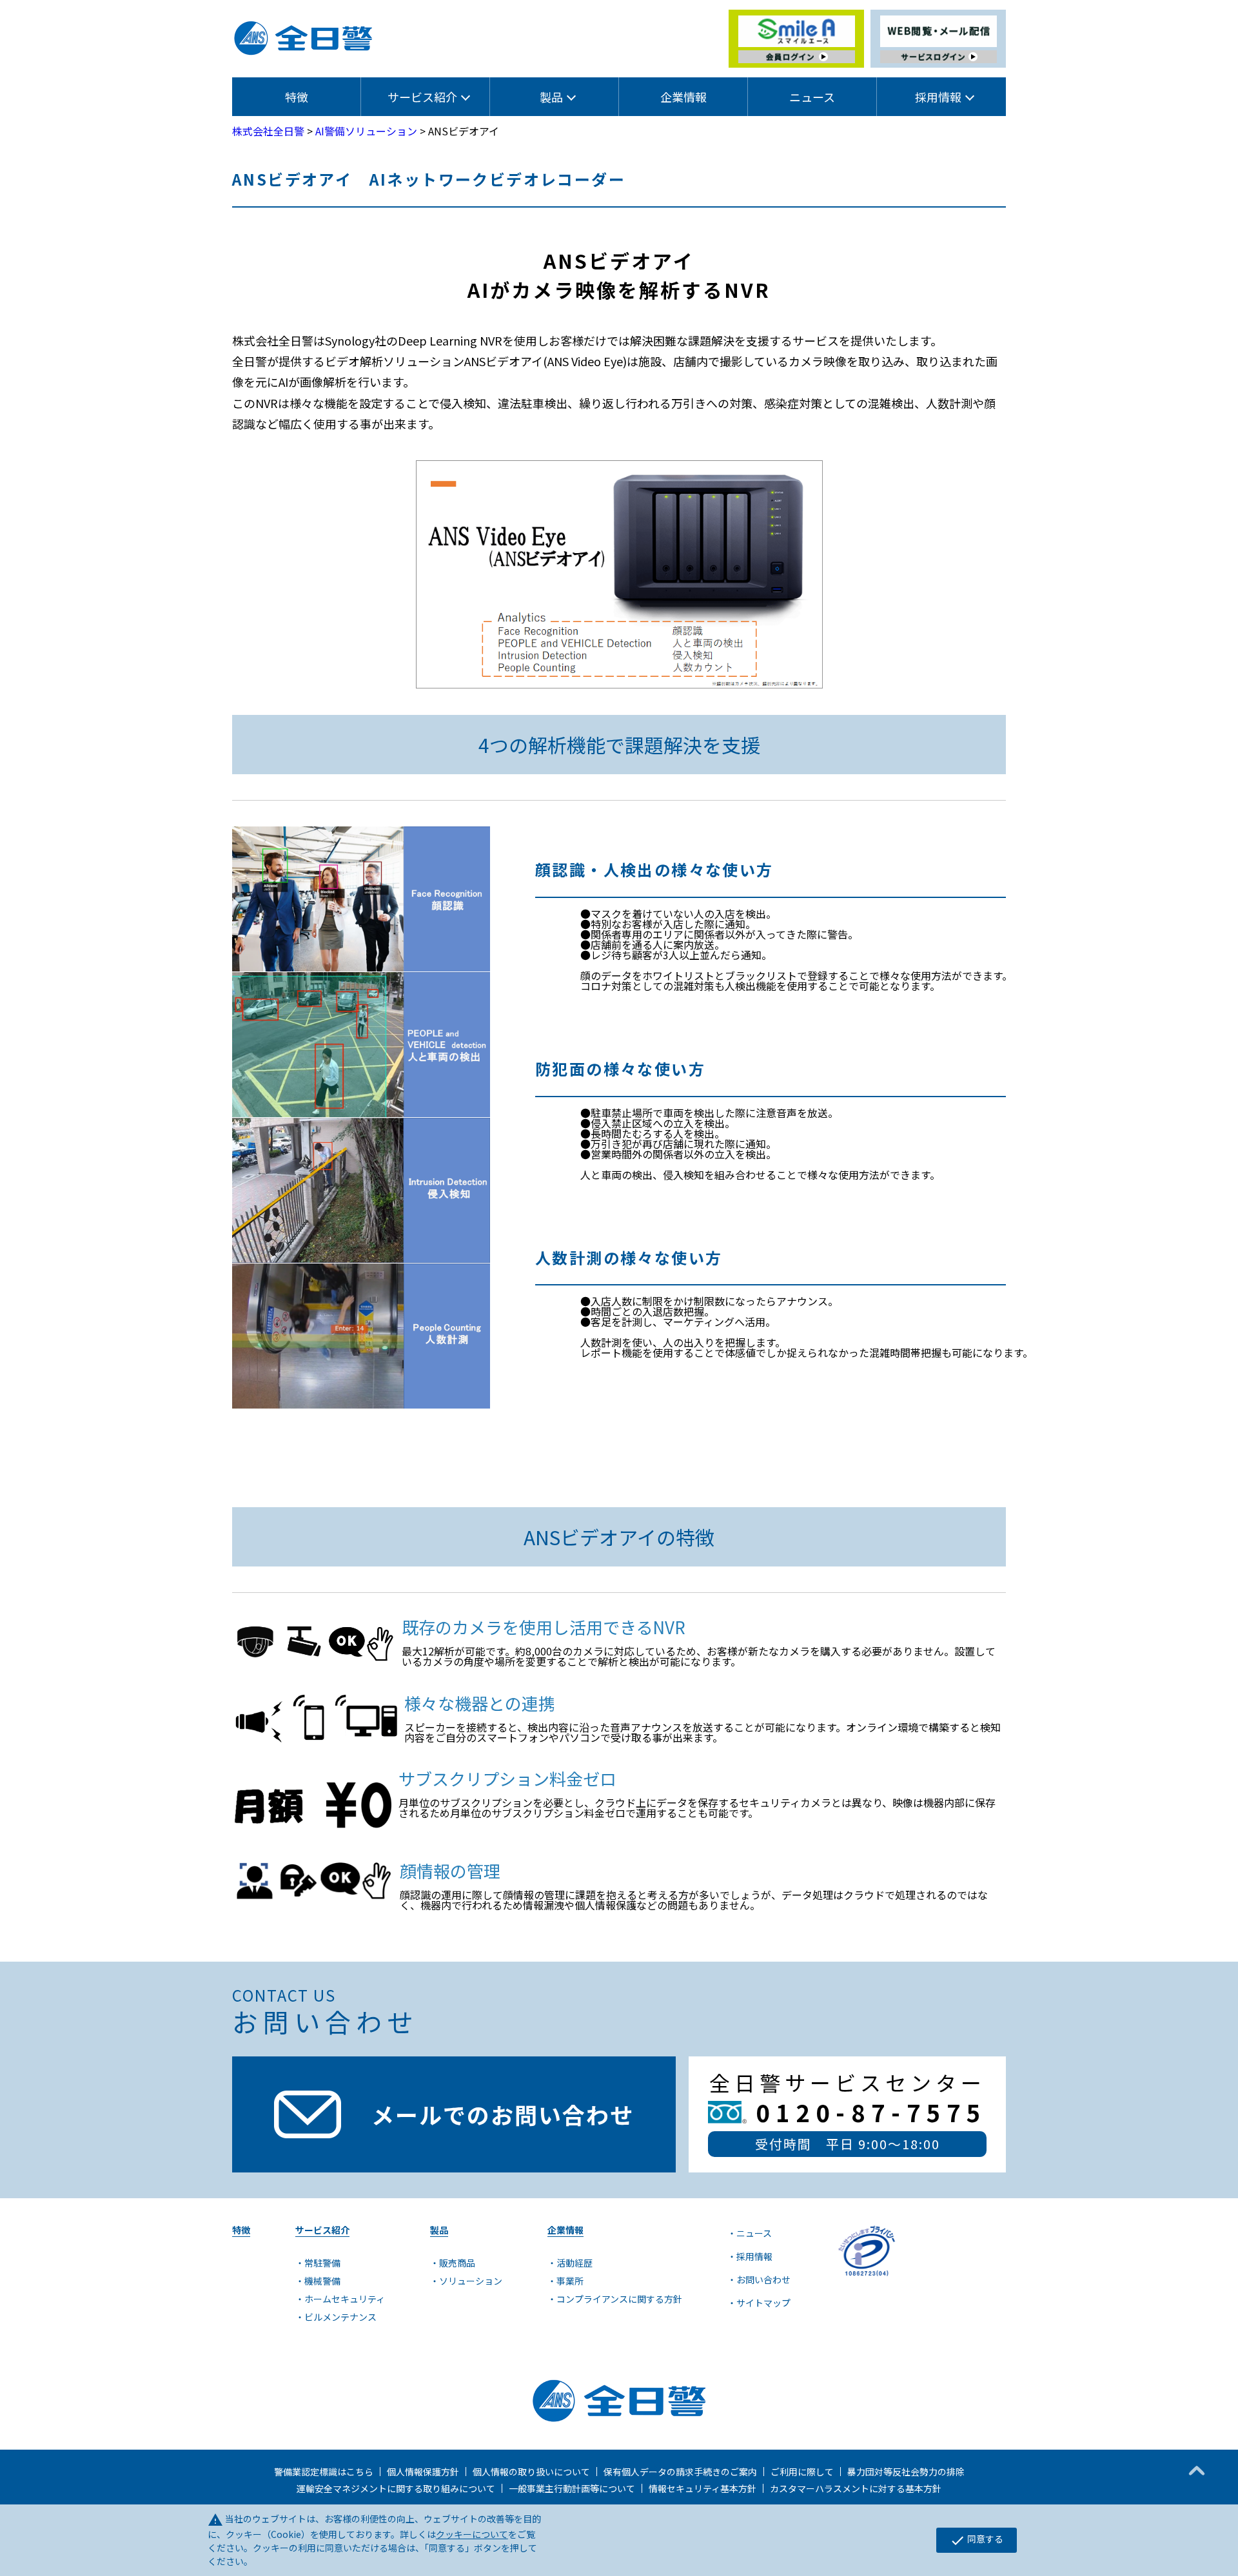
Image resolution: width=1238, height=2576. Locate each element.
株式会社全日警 (268, 131)
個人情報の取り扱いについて (531, 2472)
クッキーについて (472, 2534)
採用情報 (754, 2256)
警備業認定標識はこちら (324, 2472)
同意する (977, 2540)
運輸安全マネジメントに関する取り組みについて (396, 2488)
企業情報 (683, 97)
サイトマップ (763, 2303)
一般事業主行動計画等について (572, 2488)
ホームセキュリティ (345, 2299)
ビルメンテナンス (340, 2317)
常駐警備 (322, 2263)
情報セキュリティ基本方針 (703, 2488)
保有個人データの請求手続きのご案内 (680, 2472)
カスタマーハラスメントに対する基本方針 (856, 2488)
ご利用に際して (802, 2472)
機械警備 (322, 2281)
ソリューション (471, 2281)
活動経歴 (575, 2263)
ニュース (812, 97)
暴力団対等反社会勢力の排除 (906, 2472)
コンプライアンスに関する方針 (619, 2299)
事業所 (570, 2281)
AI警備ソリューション (366, 131)
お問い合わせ (763, 2279)
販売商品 (457, 2263)
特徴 (297, 97)
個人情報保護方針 (423, 2472)
